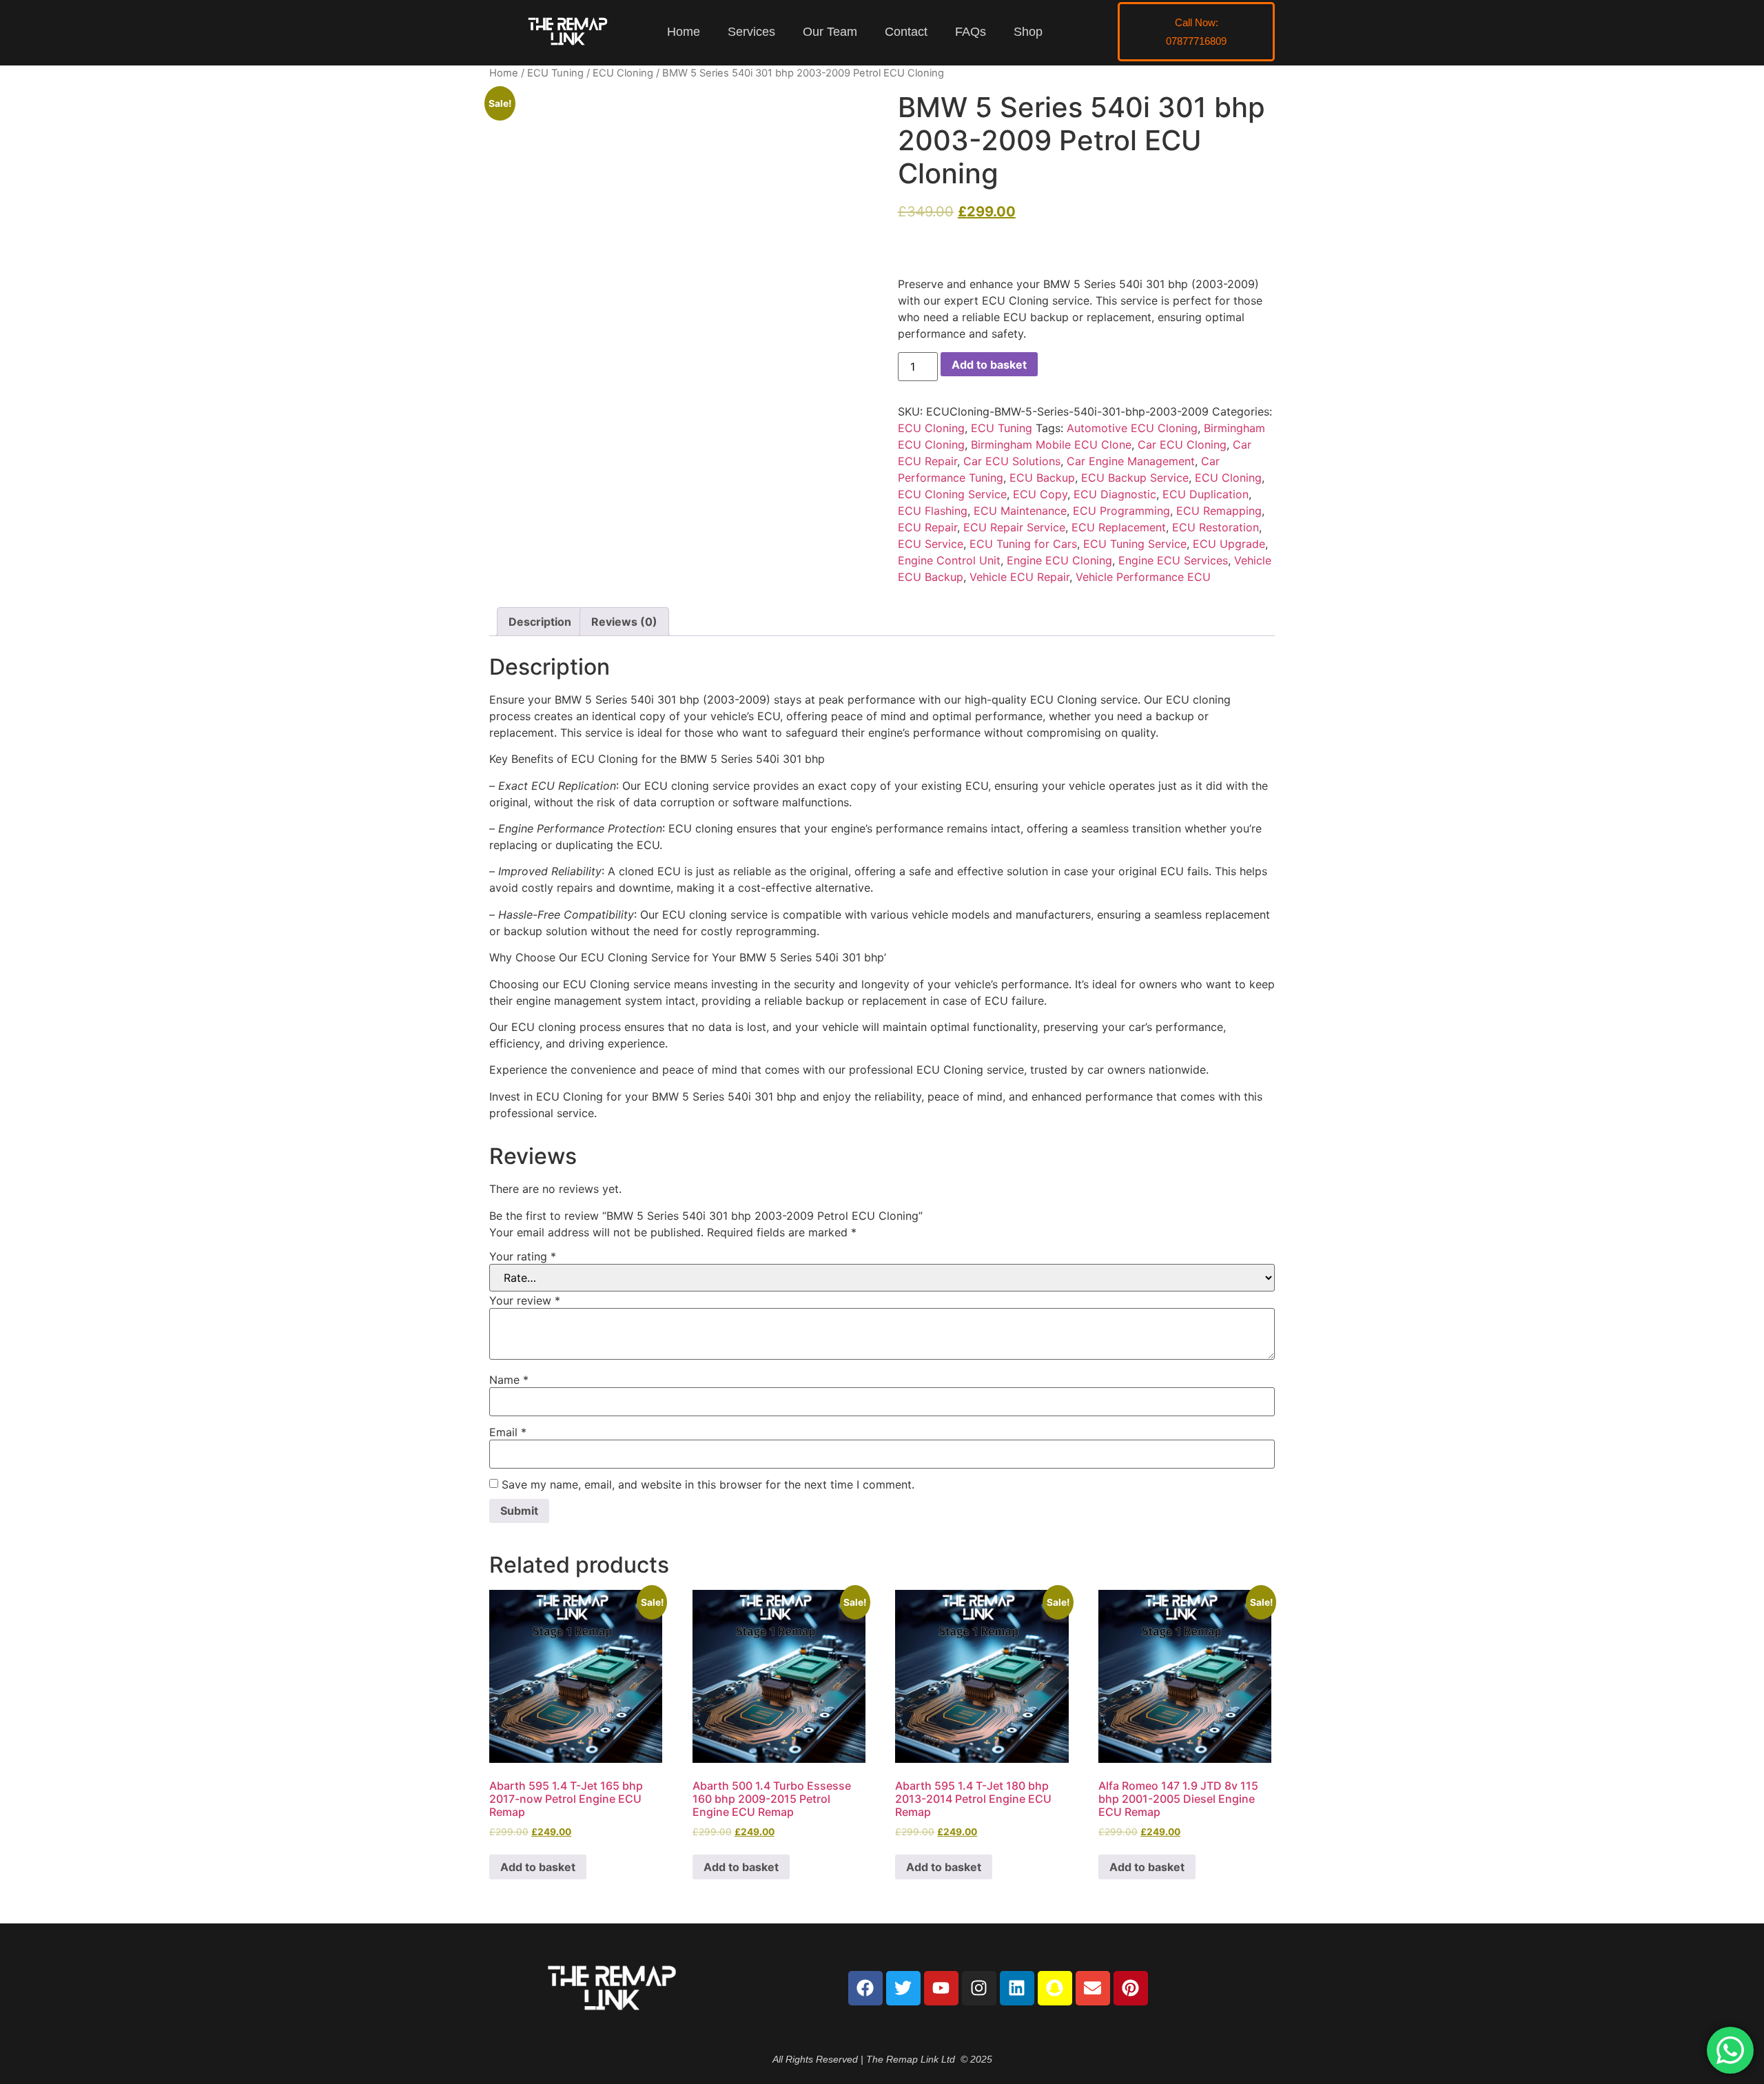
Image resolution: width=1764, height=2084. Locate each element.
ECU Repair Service (1014, 527)
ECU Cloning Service (952, 494)
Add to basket (989, 365)
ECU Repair (927, 527)
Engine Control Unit (949, 560)
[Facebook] (865, 1988)
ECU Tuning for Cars (1023, 544)
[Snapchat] (1055, 1988)
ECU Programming (1121, 511)
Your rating (523, 1256)
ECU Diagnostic (1115, 494)
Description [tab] (540, 622)
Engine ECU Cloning (1059, 560)
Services (751, 32)
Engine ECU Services (1173, 560)
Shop (1028, 32)
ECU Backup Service (1135, 478)
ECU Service (931, 544)
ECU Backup (1042, 478)
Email (508, 1432)
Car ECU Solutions (1012, 461)
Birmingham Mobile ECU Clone (1051, 445)
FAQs (971, 32)
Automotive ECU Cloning (1132, 428)
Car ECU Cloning (1182, 445)
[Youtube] (941, 1988)
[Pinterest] (1131, 1988)
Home (684, 32)
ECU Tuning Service (1135, 544)
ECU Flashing (933, 511)
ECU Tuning (555, 73)
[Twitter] (903, 1988)
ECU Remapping (1219, 511)
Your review (525, 1300)
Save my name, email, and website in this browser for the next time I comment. (708, 1484)
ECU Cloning (623, 73)
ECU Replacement (1119, 527)
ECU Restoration (1216, 527)
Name (509, 1380)
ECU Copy (1040, 494)
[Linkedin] (1017, 1988)
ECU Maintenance (1020, 511)
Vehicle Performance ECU (1143, 577)
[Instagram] (979, 1988)
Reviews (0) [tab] (624, 622)
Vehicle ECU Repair (1019, 577)
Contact (906, 32)
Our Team (830, 32)
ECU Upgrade (1229, 544)
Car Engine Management (1131, 461)
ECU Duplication (1206, 494)
